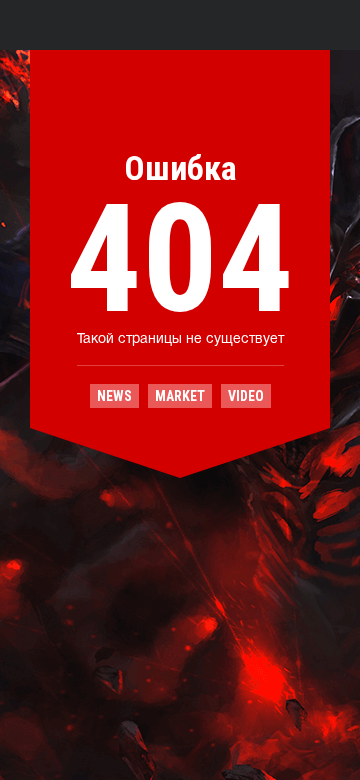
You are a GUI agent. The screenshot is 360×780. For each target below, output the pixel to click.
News (114, 396)
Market (180, 396)
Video (246, 396)
